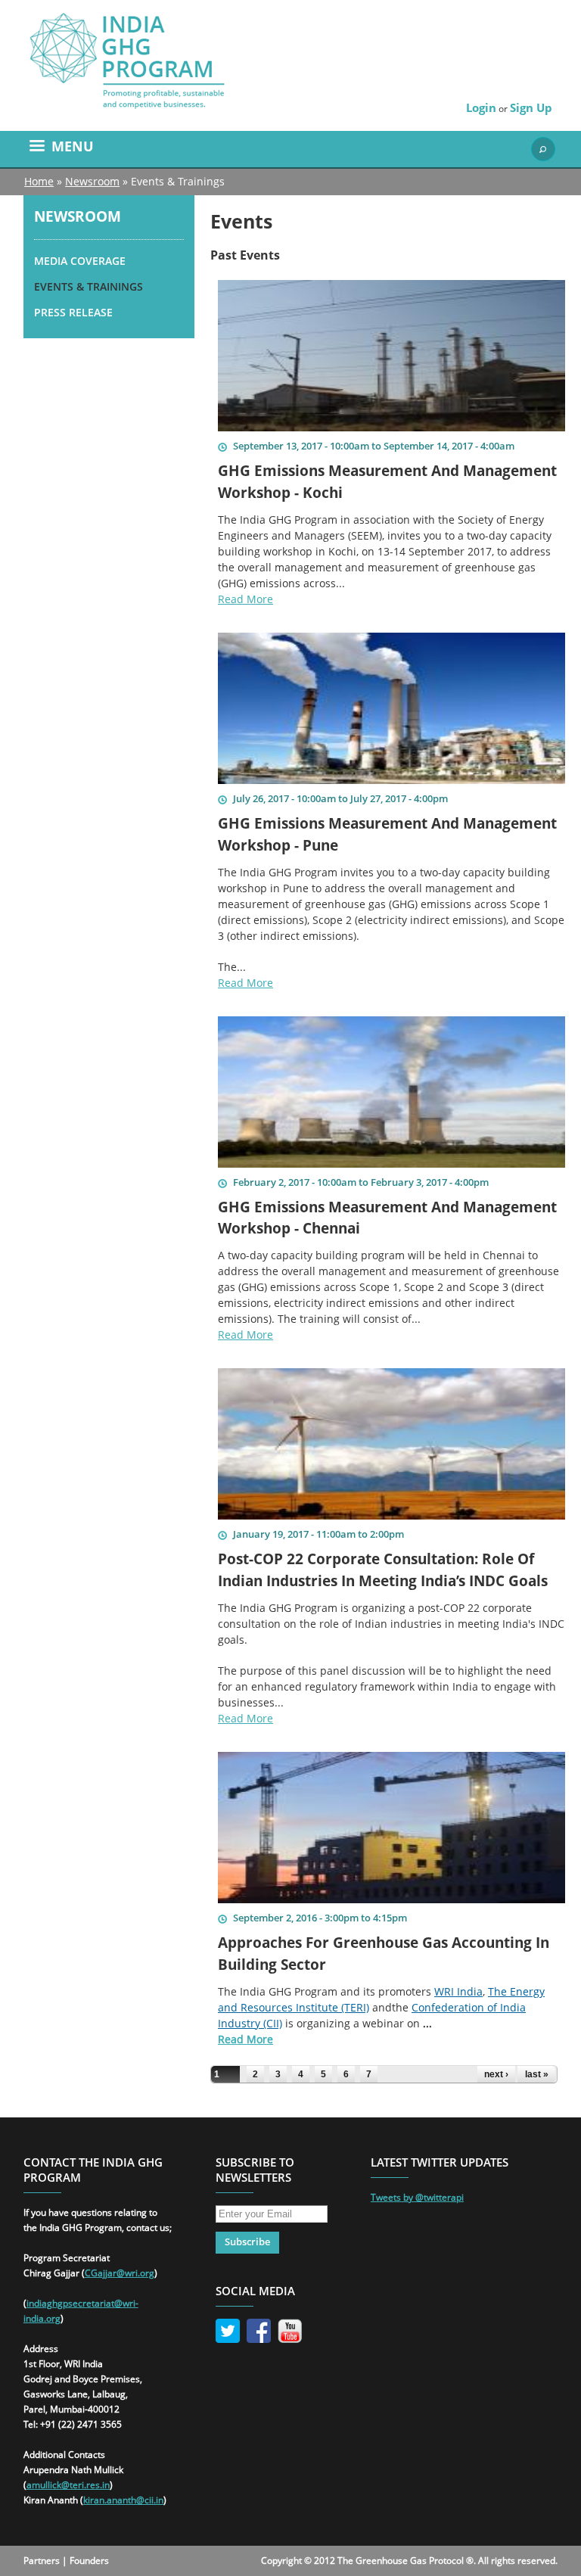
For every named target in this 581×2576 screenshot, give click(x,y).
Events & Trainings (89, 286)
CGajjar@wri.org (120, 2273)
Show (543, 149)
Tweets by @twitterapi (417, 2197)
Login (481, 107)
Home (39, 181)
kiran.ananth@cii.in (123, 2500)
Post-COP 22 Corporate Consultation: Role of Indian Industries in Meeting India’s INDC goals (383, 1570)
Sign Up (531, 107)
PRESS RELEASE (73, 312)
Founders (89, 2560)
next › (496, 2074)
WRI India (458, 1991)
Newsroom (92, 181)
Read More (245, 599)
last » (537, 2074)
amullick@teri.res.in (68, 2485)
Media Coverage (80, 261)
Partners (42, 2560)
